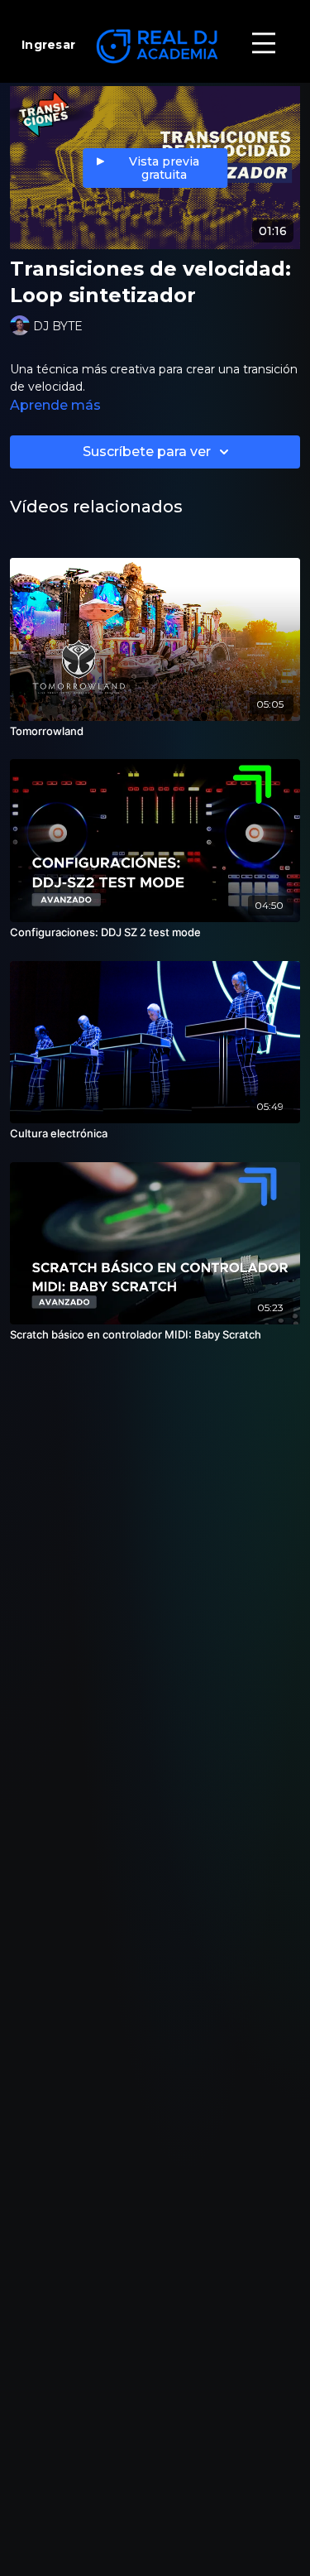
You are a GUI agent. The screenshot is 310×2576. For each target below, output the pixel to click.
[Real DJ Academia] (155, 46)
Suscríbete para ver (147, 452)
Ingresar (48, 45)
